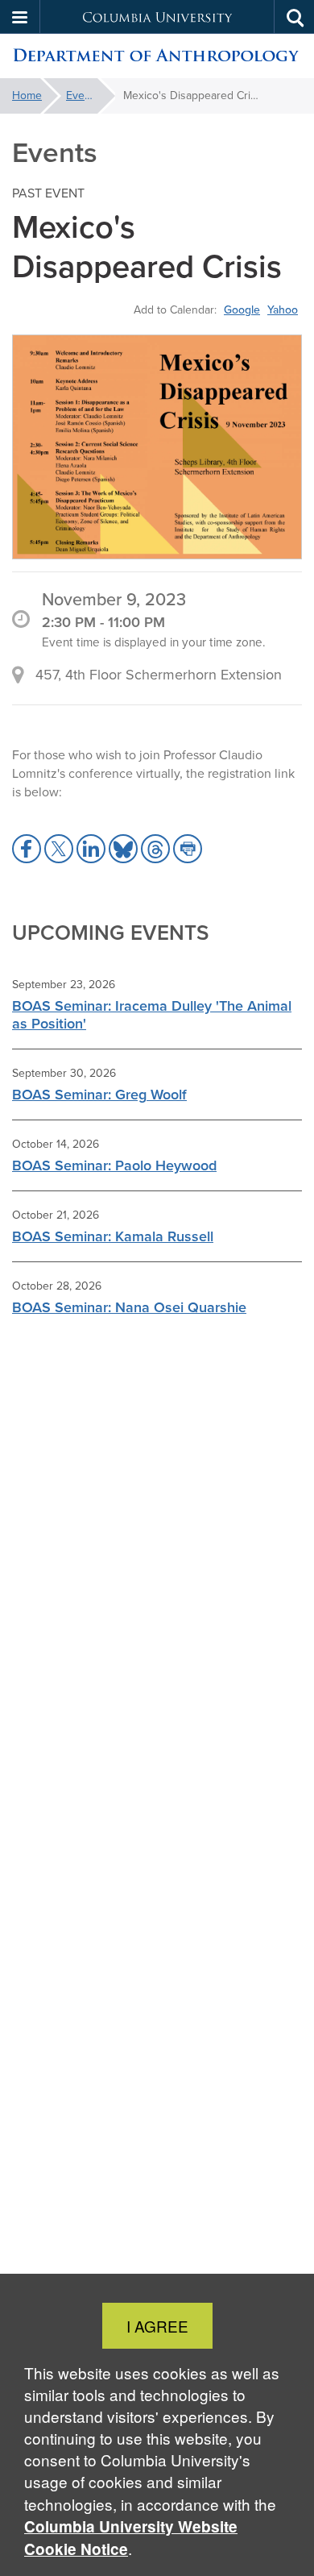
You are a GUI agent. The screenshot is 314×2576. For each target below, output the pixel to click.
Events (83, 96)
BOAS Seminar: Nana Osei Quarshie (129, 1307)
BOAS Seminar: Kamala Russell (113, 1236)
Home (27, 96)
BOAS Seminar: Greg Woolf (99, 1094)
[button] (20, 17)
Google (242, 310)
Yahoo (283, 310)
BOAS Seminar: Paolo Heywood (114, 1165)
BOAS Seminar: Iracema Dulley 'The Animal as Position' (152, 1014)
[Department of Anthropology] (157, 56)
